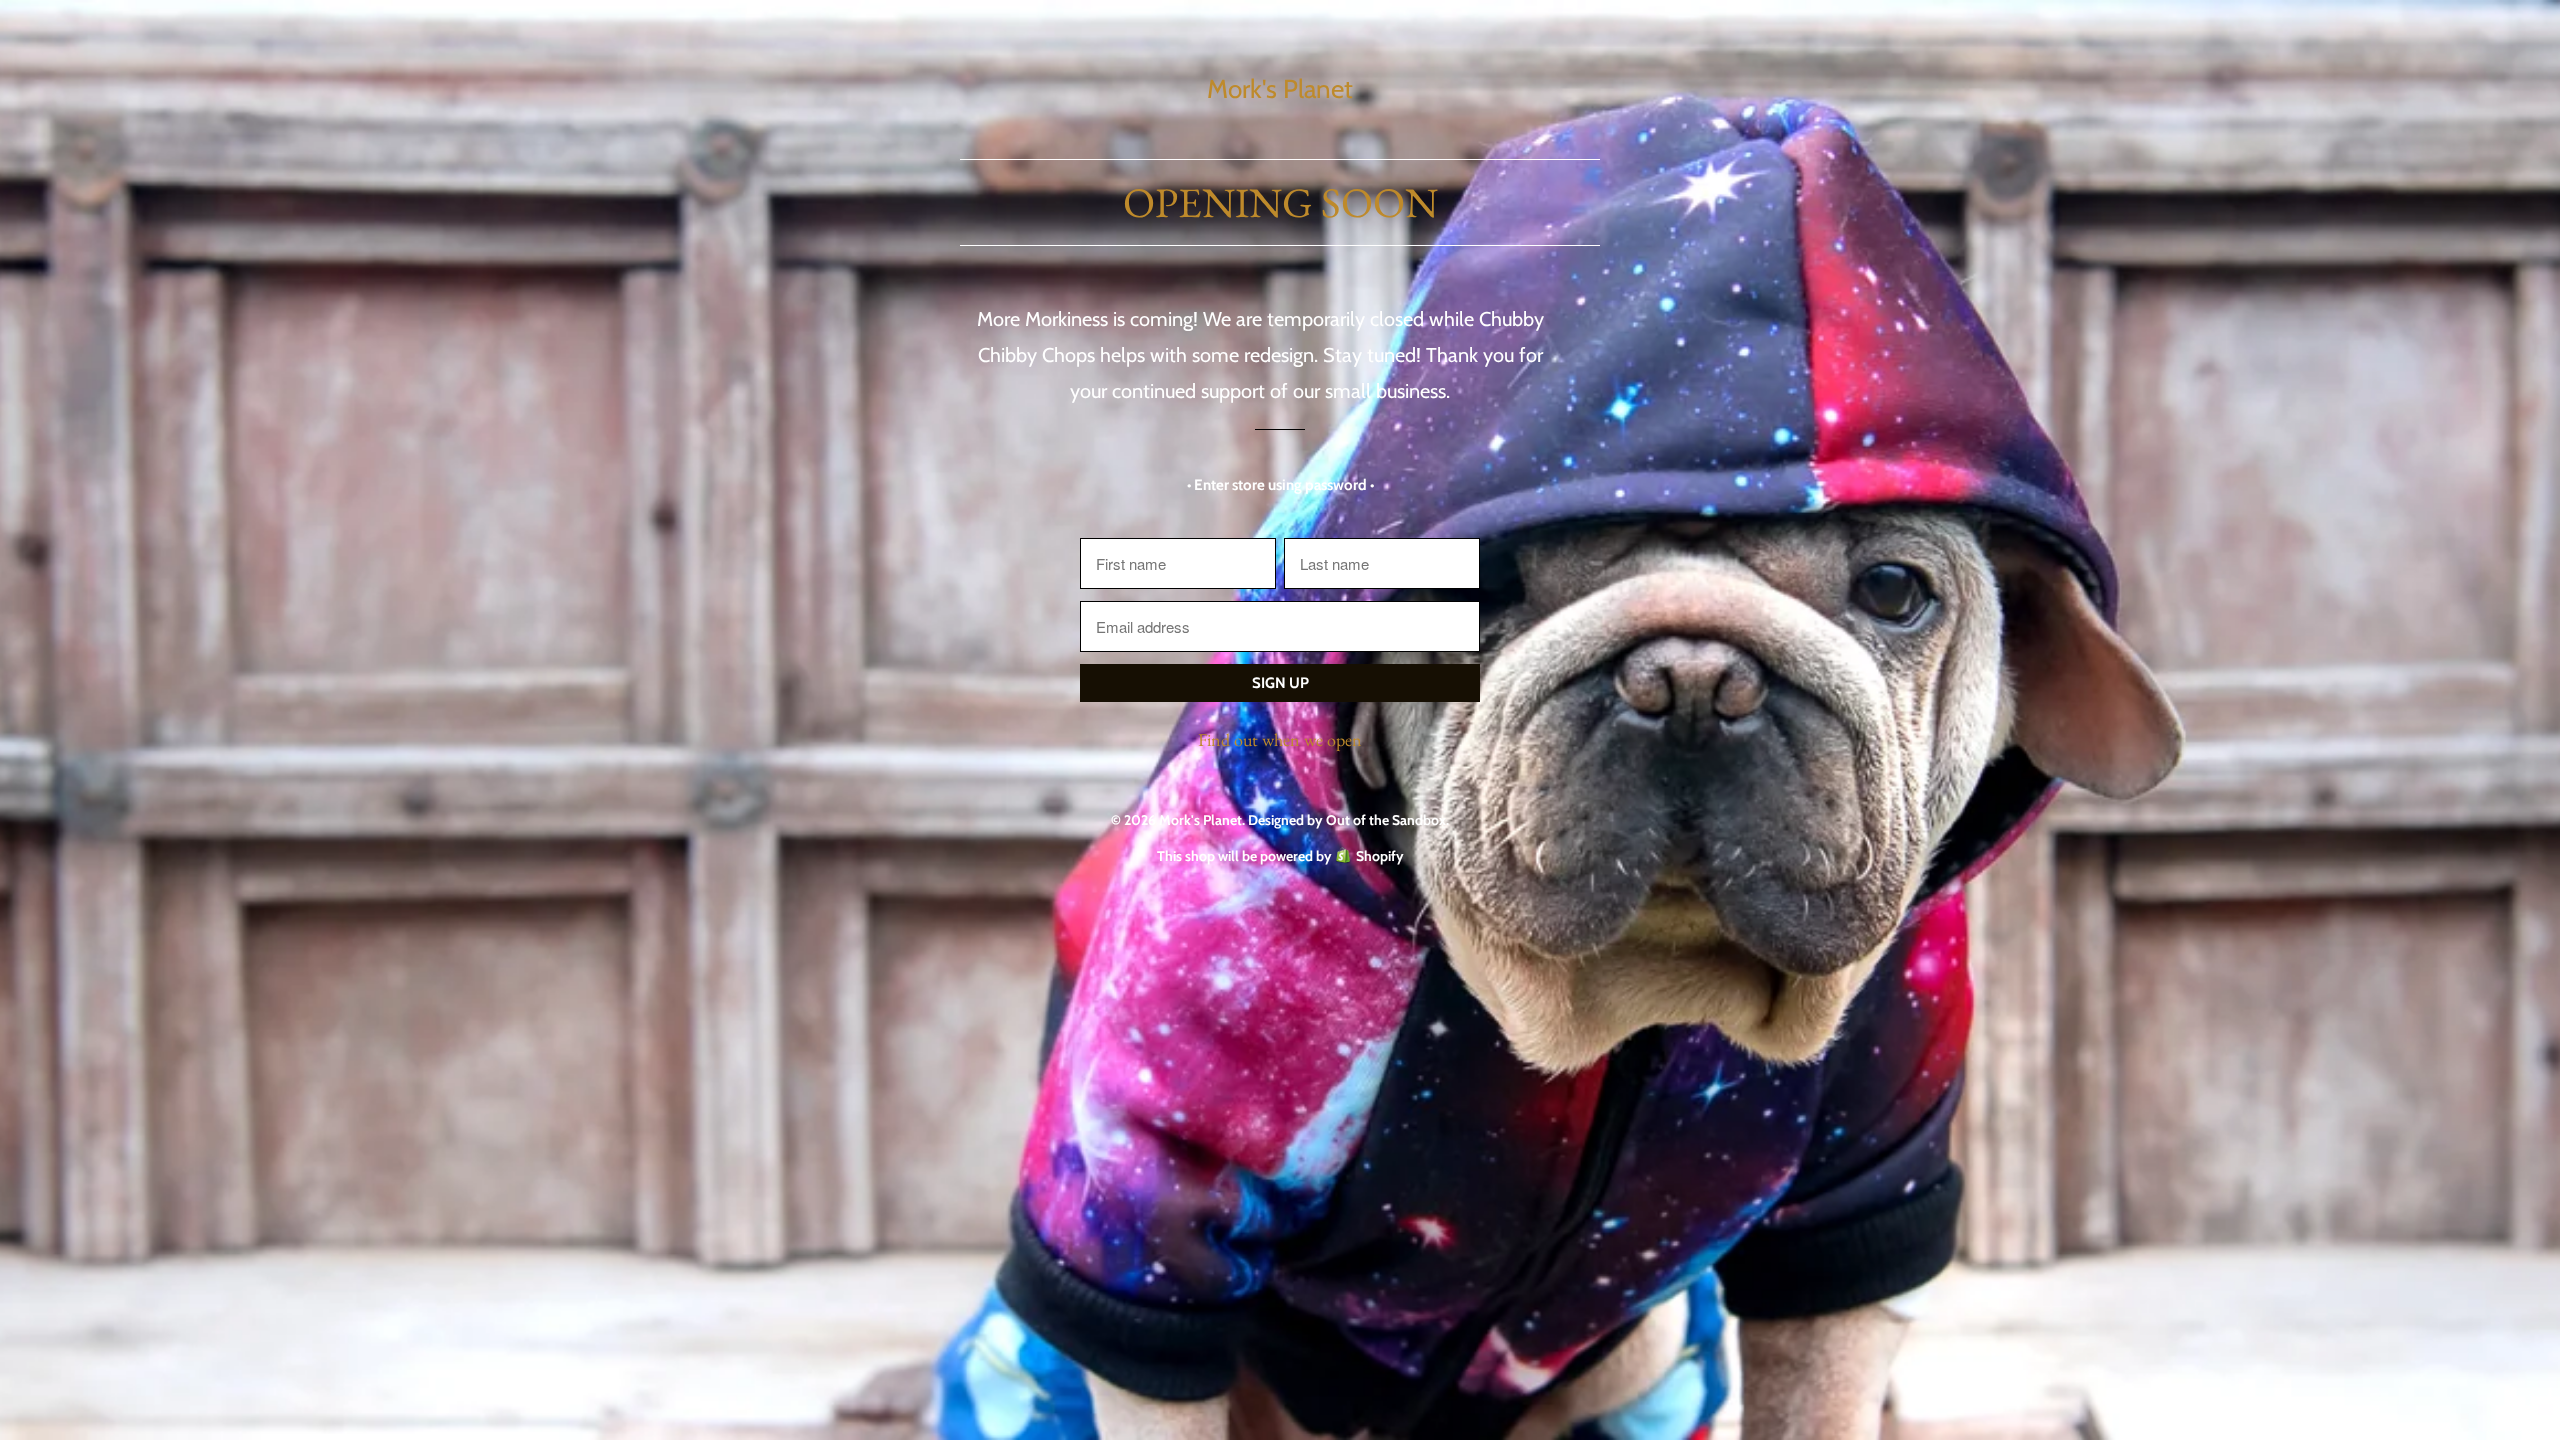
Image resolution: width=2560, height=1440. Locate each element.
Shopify (1380, 856)
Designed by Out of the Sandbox (1347, 820)
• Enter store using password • (1280, 485)
